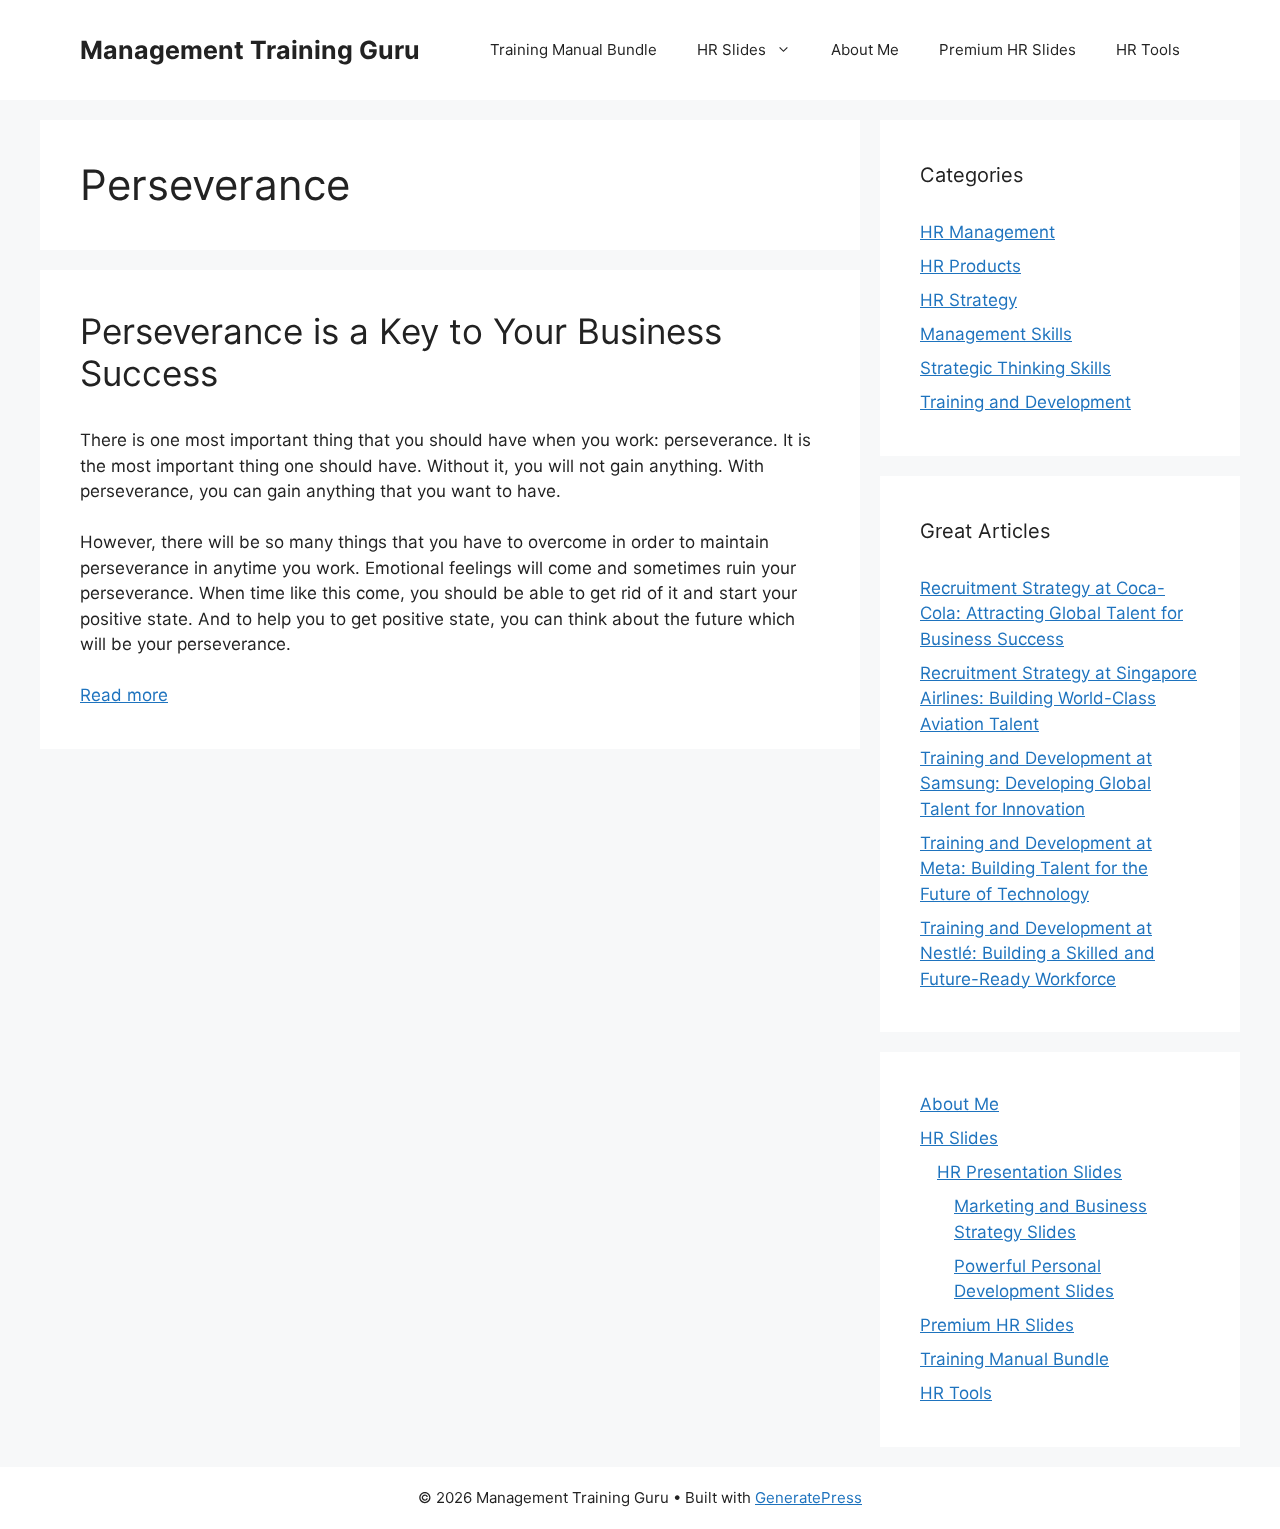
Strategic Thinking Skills (1015, 368)
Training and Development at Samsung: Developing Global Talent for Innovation (1036, 783)
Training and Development (1025, 402)
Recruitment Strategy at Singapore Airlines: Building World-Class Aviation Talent (1058, 698)
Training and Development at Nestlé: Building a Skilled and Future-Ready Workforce (1037, 953)
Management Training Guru (250, 50)
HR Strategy (968, 300)
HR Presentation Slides (1029, 1172)
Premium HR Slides (1007, 49)
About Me (865, 49)
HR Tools (1148, 49)
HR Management (987, 232)
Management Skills (996, 334)
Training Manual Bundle (573, 49)
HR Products (970, 266)
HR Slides (731, 49)
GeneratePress (808, 1497)
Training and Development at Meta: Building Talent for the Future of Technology (1036, 868)
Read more (124, 695)
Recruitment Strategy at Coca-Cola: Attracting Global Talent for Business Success (1051, 613)
